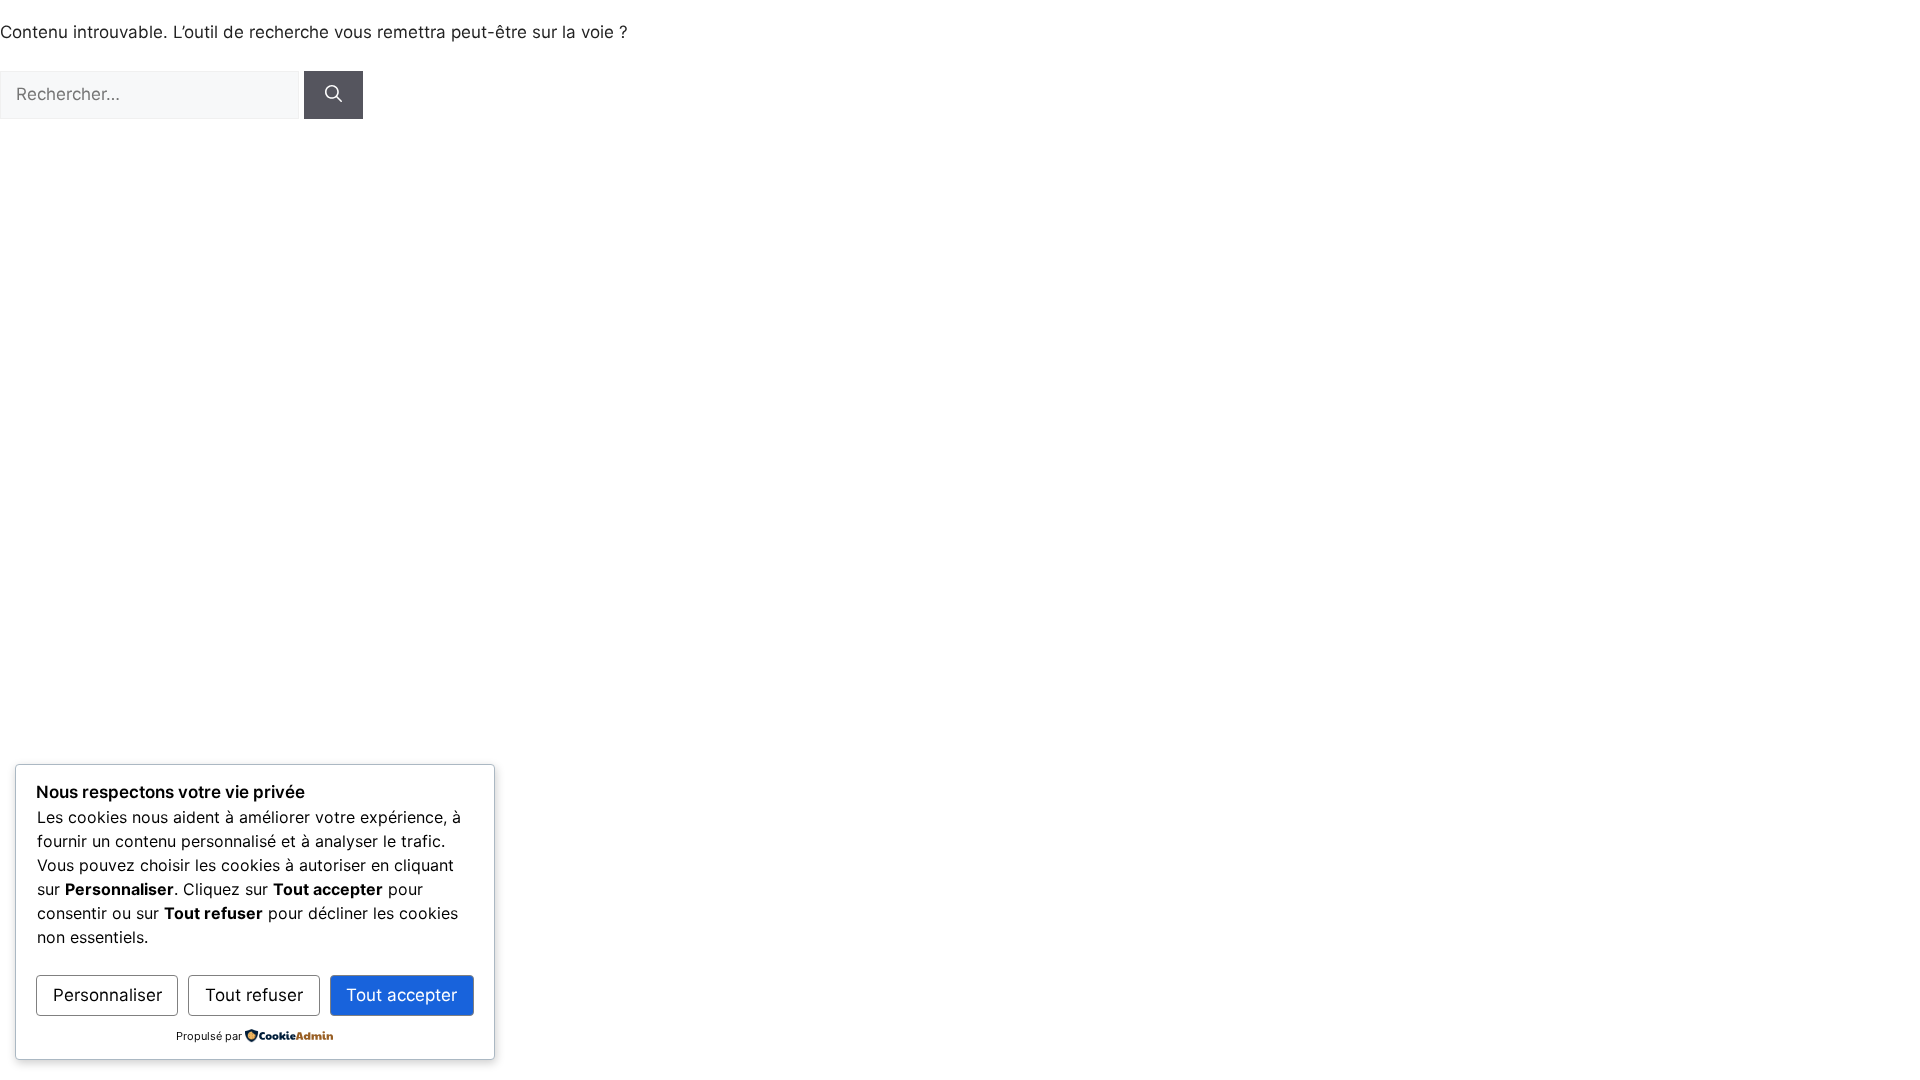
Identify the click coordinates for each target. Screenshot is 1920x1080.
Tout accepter (401, 995)
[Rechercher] (333, 95)
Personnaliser (107, 995)
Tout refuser (254, 995)
